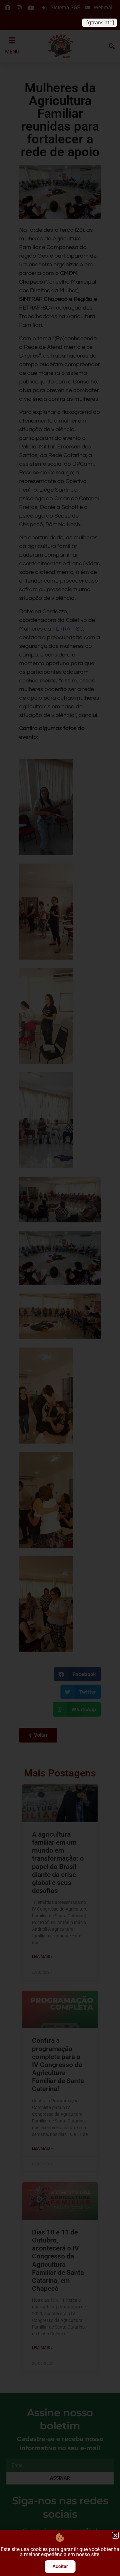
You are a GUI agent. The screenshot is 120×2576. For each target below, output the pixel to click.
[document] (60, 1288)
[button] (115, 2535)
